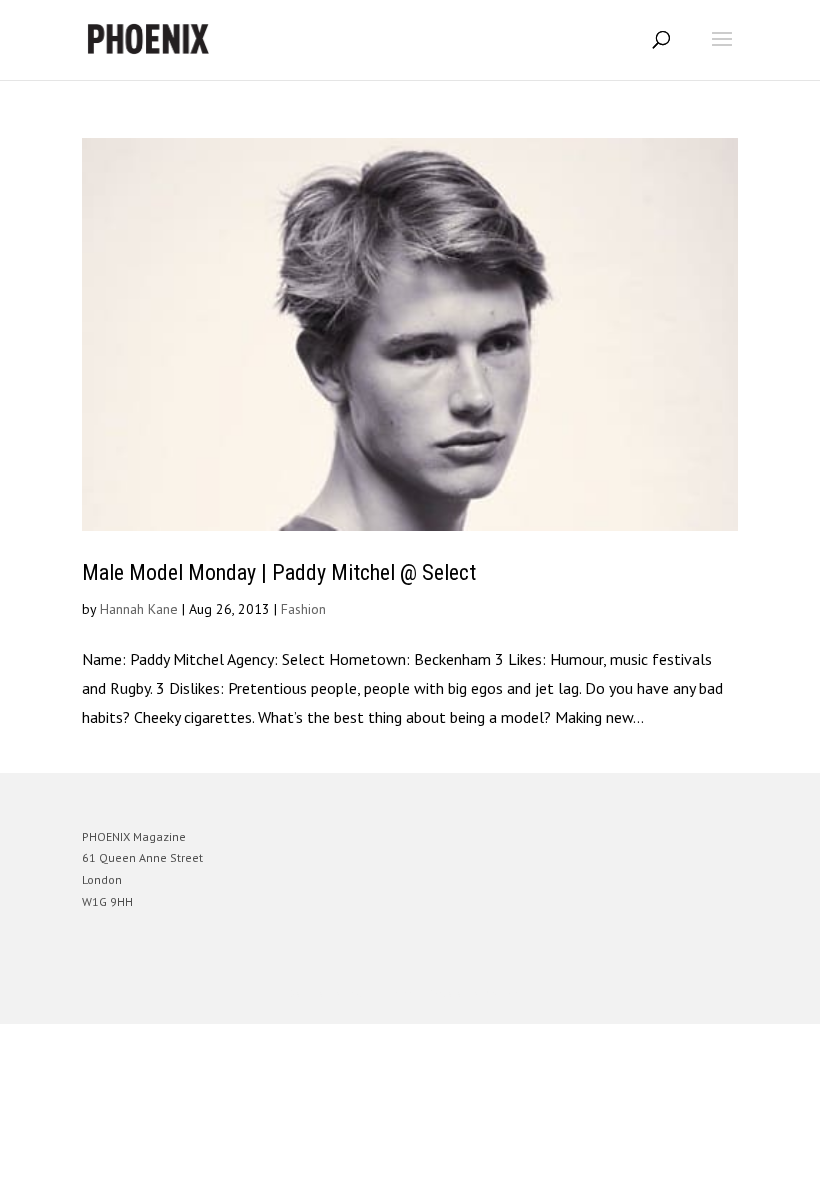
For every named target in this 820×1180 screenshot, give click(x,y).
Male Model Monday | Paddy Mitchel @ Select (279, 572)
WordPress (506, 993)
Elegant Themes (382, 993)
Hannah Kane (139, 609)
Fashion (303, 609)
